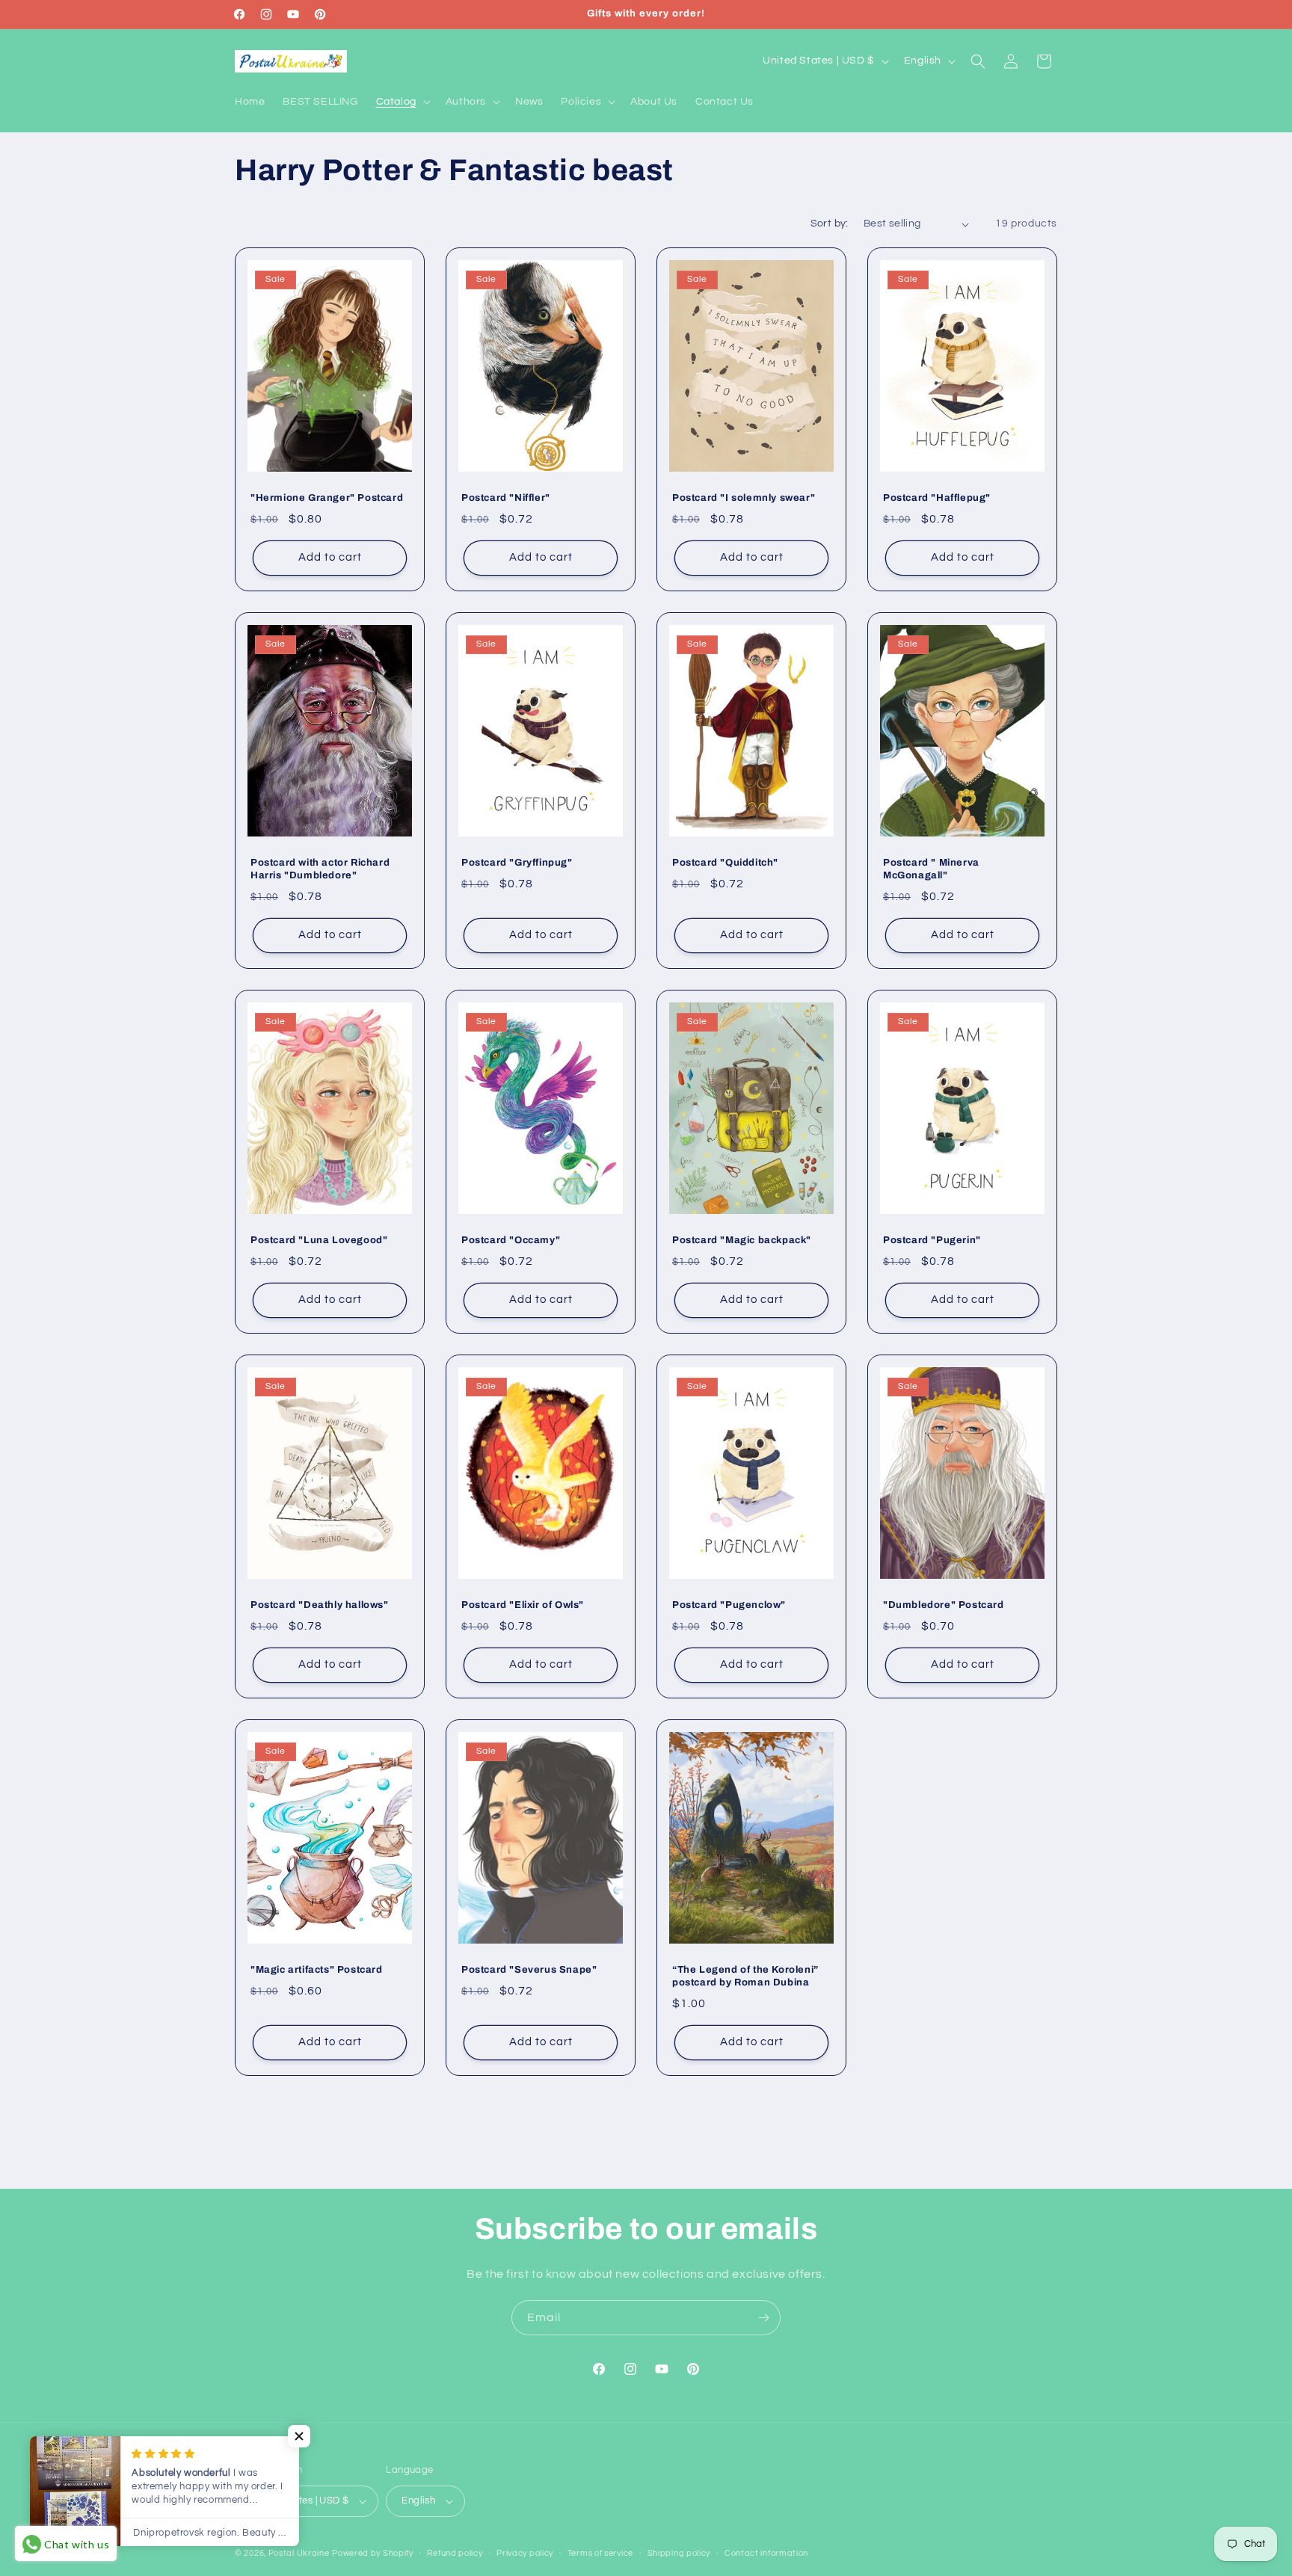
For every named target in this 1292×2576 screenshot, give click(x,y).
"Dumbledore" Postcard (944, 1605)
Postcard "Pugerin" (932, 1240)
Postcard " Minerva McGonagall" (931, 869)
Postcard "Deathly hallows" (320, 1605)
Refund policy (455, 2553)
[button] (402, 102)
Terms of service (600, 2553)
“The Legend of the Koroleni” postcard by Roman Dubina (745, 1976)
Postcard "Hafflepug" (937, 498)
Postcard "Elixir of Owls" (523, 1605)
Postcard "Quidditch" (725, 863)
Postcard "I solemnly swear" (744, 498)
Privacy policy (525, 2553)
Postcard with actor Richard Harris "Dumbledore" (320, 869)
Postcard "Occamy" (511, 1240)
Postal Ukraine (299, 2553)
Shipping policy (679, 2553)
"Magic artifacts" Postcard (317, 1970)
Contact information (766, 2553)
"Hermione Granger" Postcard (327, 498)
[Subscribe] (763, 2318)
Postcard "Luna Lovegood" (319, 1240)
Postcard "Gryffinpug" (517, 863)
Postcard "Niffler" (506, 498)
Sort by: (830, 224)
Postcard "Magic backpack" (742, 1240)
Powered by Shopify (373, 2553)
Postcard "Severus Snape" (529, 1970)
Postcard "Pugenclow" (729, 1605)
